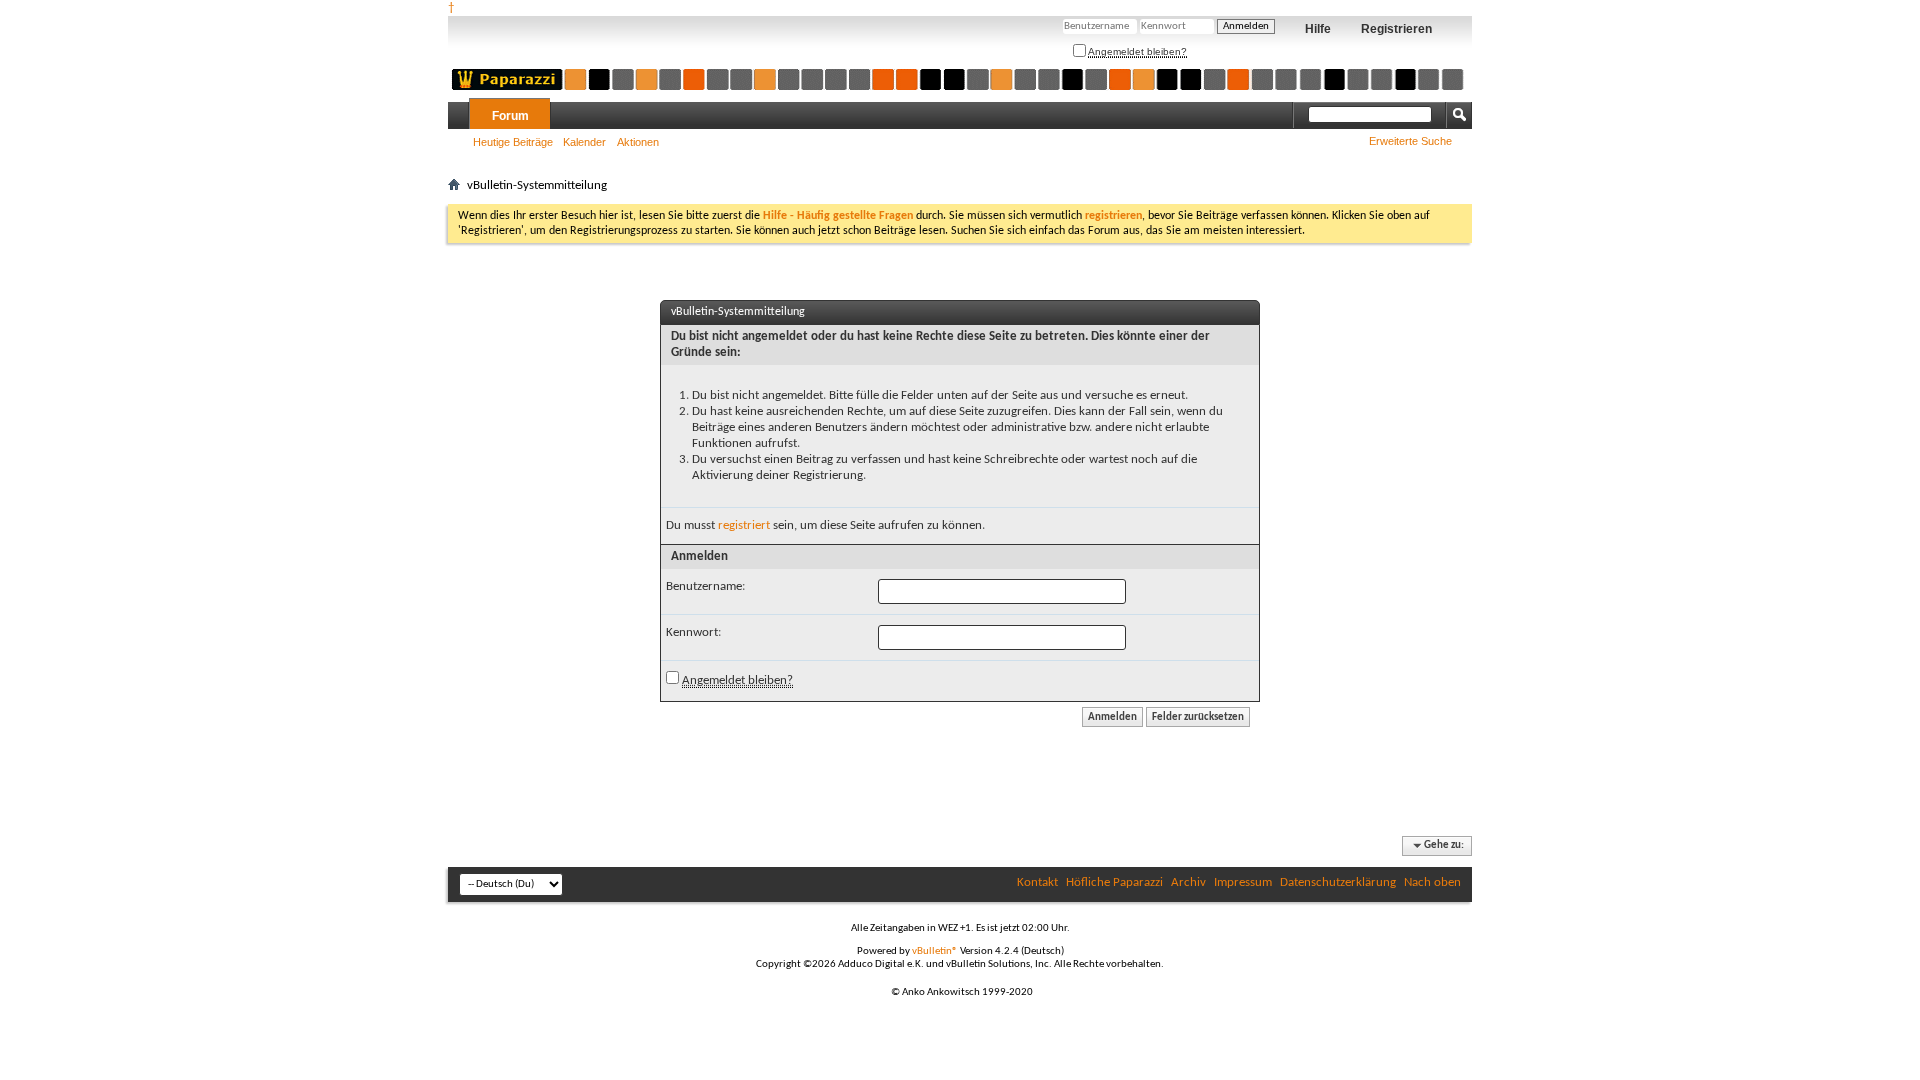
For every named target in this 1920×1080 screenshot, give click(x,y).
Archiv (1188, 882)
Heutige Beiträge (513, 142)
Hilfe (1318, 29)
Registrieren (1396, 29)
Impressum (1243, 882)
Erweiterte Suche (1410, 141)
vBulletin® (935, 951)
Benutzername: (705, 586)
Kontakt (1037, 882)
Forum (510, 116)
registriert (744, 525)
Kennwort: (693, 632)
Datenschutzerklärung (1338, 882)
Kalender (584, 142)
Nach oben (1432, 882)
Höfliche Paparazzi (1114, 882)
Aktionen (638, 142)
